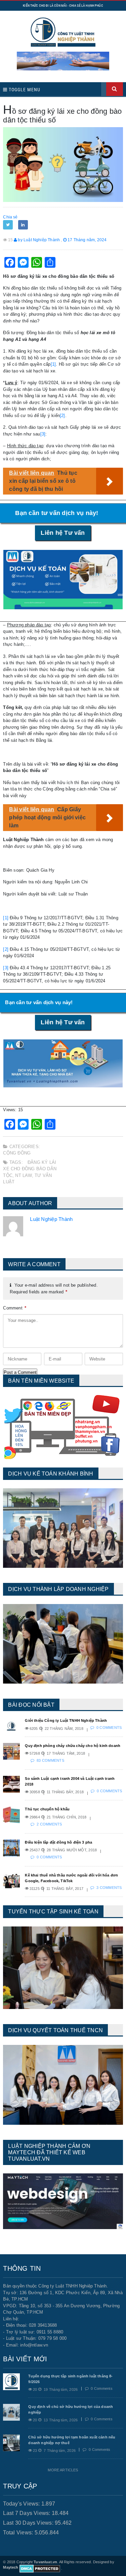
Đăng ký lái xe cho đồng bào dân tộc (30, 1169)
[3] (43, 434)
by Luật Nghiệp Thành (38, 240)
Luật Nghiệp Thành (51, 1219)
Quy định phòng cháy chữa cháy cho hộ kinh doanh (73, 1746)
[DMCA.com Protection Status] (40, 2568)
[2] (62, 416)
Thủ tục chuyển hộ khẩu (47, 1809)
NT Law (23, 1175)
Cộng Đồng (17, 1153)
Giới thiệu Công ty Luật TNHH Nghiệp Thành (66, 1720)
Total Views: (19, 2533)
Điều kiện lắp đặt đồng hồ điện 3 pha (58, 1842)
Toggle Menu (24, 90)
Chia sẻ (10, 217)
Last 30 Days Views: (29, 2523)
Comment (15, 1308)
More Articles (63, 2470)
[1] (53, 364)
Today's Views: (22, 2504)
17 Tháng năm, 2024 (87, 240)
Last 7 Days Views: (27, 2513)
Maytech (11, 2567)
